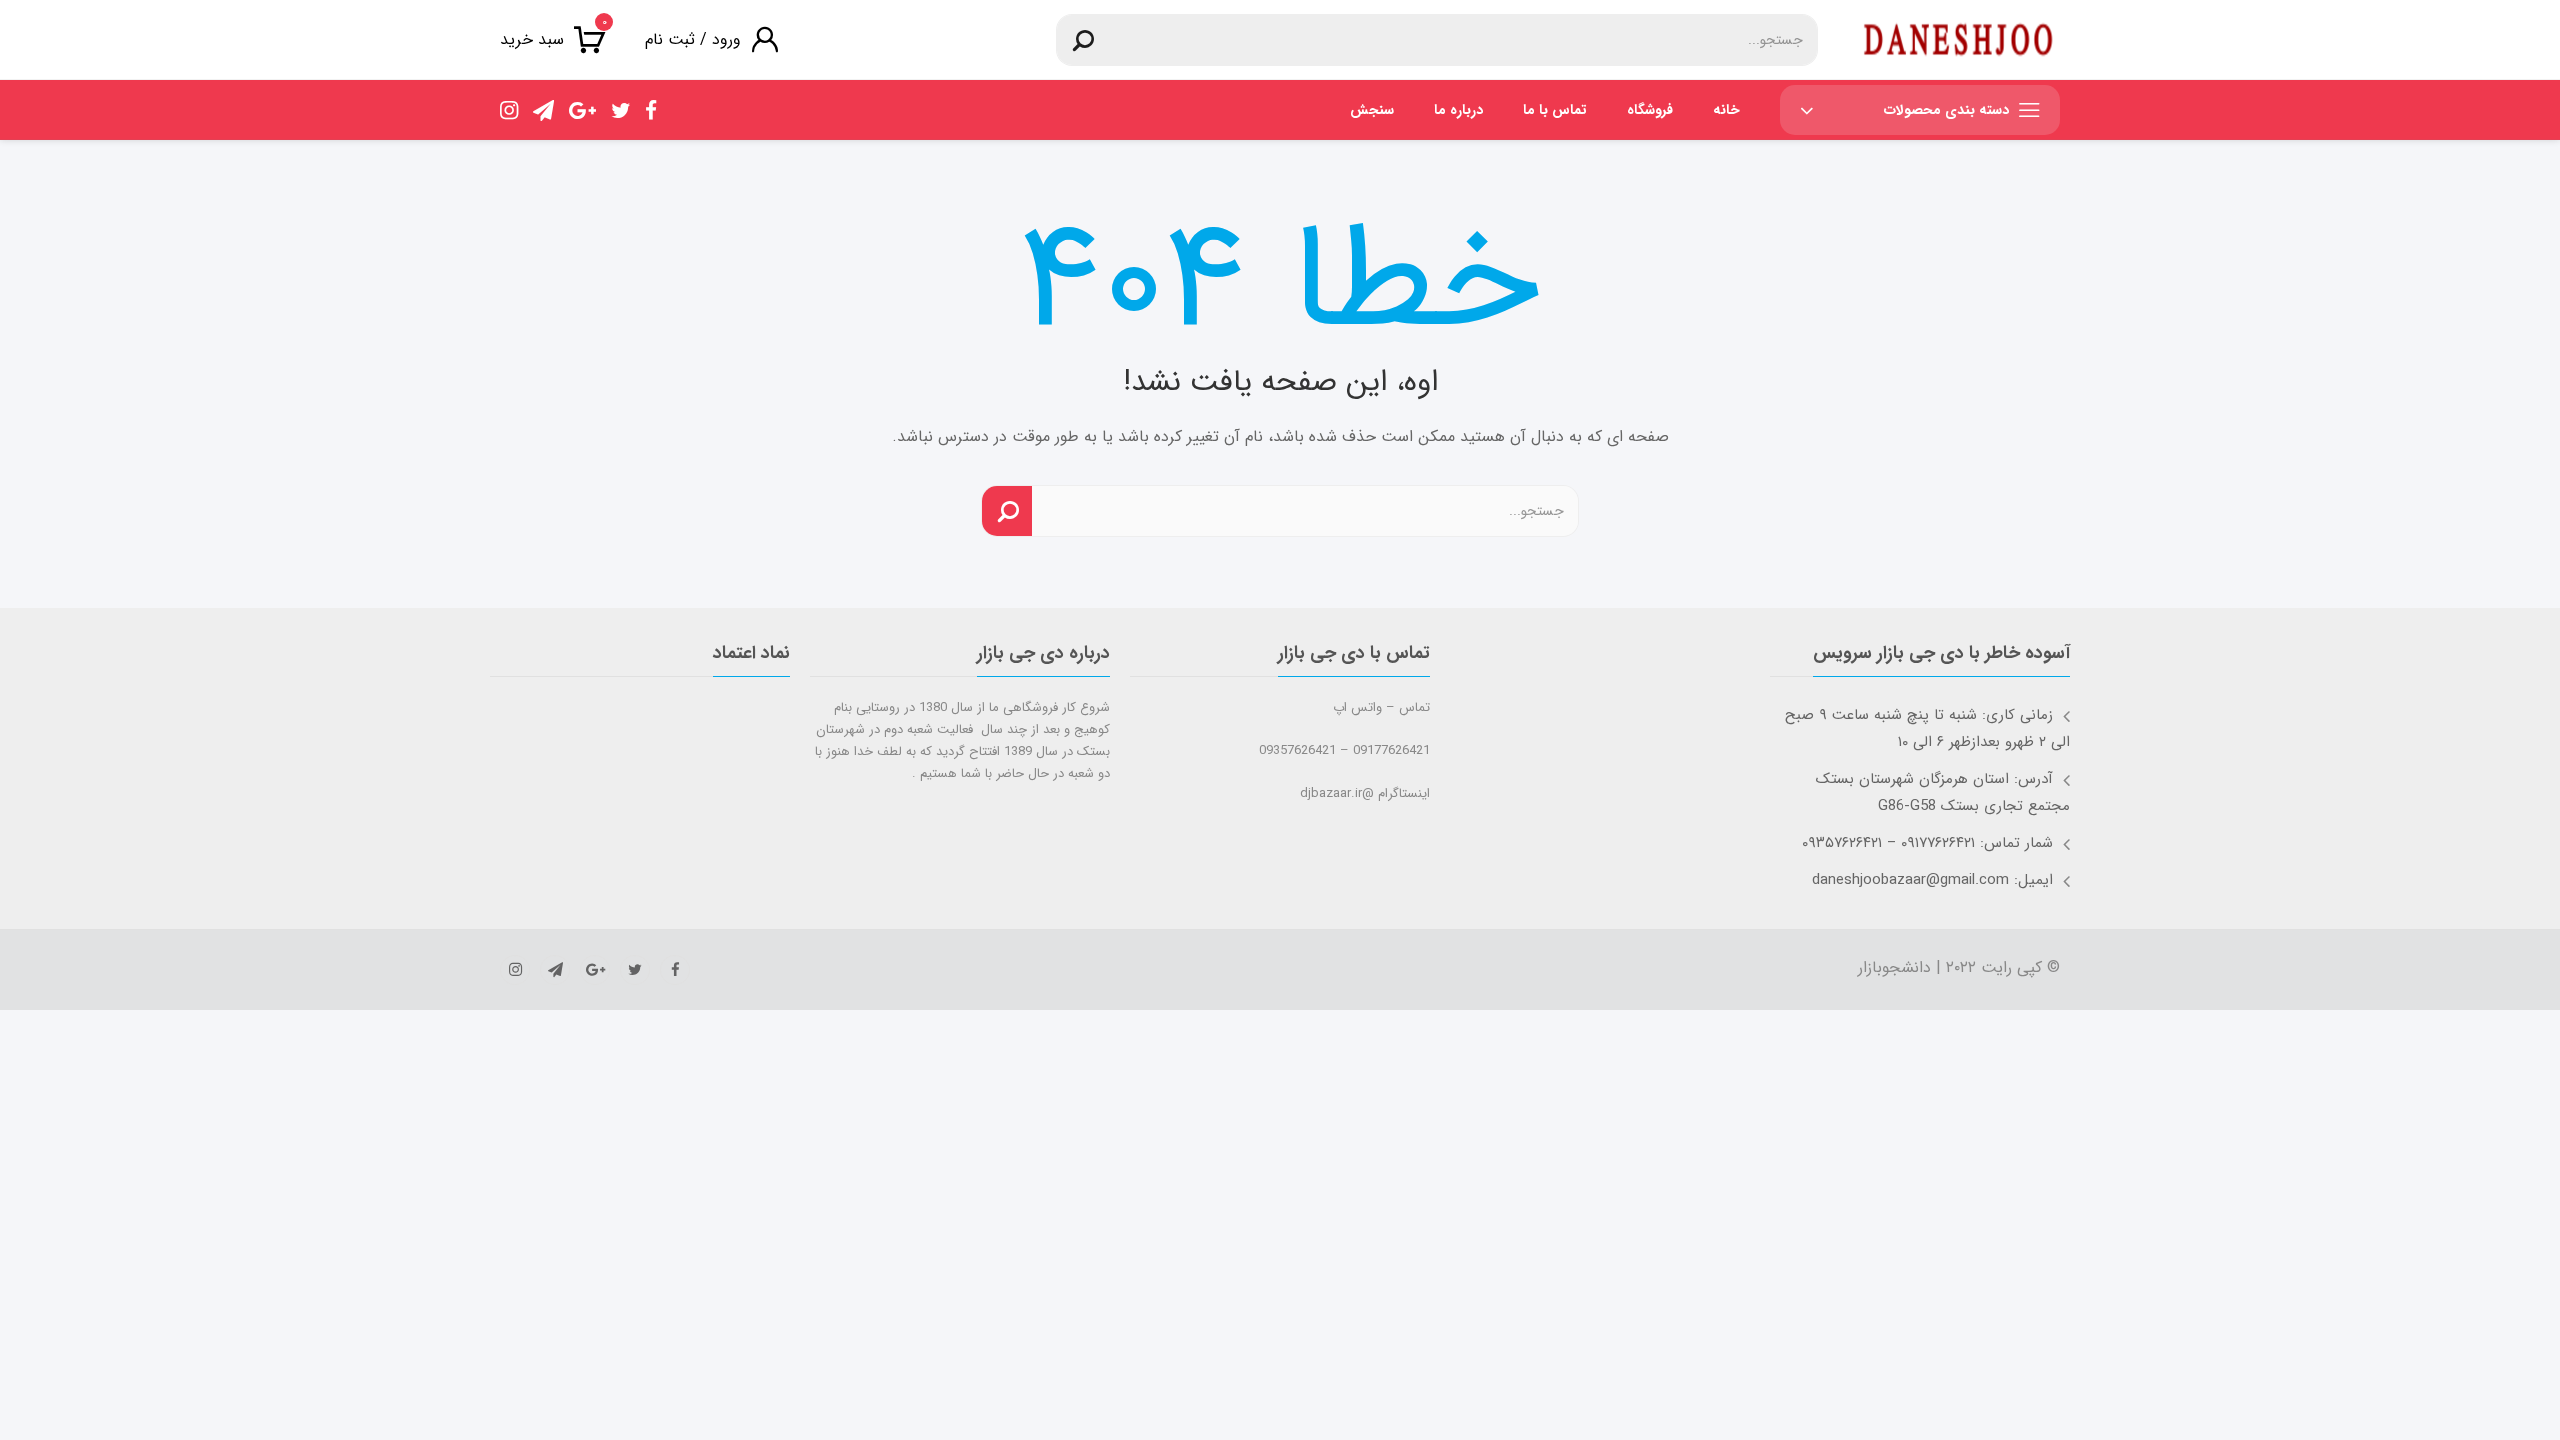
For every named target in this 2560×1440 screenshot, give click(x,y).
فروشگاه (1650, 110)
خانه (1726, 110)
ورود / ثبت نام (693, 39)
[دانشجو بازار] (1958, 40)
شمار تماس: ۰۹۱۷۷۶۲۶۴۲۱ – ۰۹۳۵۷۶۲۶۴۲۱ (1927, 843)
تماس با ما (1555, 110)
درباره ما (1458, 110)
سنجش (1372, 110)
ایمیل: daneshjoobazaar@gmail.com (1932, 880)
